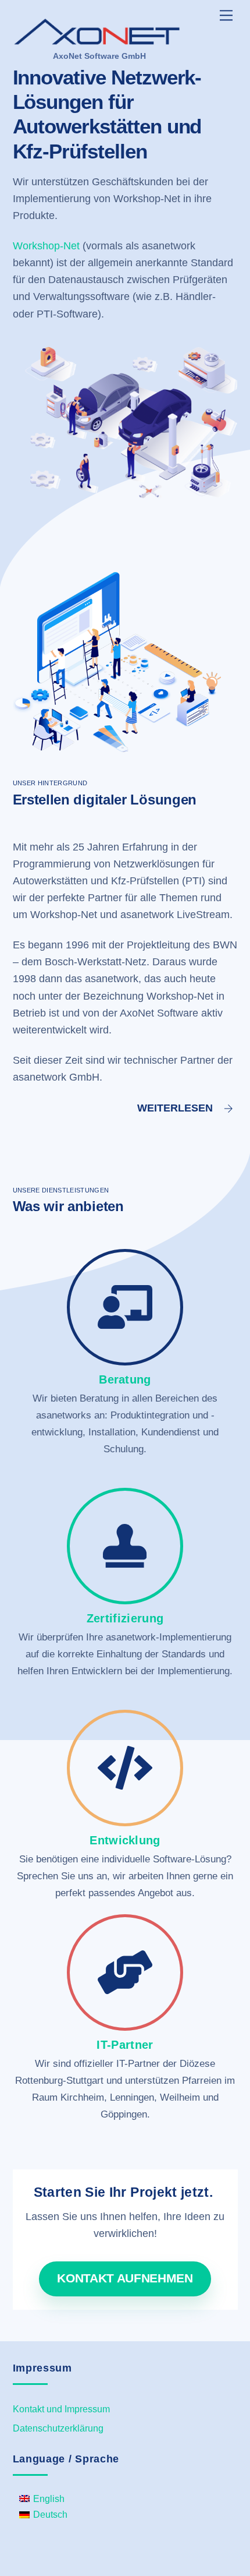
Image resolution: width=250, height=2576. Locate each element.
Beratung (125, 1379)
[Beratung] (125, 1316)
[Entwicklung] (125, 1776)
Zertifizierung (125, 1618)
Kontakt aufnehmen (125, 2278)
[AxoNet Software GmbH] (97, 40)
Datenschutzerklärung (58, 2428)
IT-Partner (125, 2045)
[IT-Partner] (125, 1981)
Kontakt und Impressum (61, 2409)
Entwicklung (125, 1840)
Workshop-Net (46, 246)
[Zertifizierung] (125, 1555)
